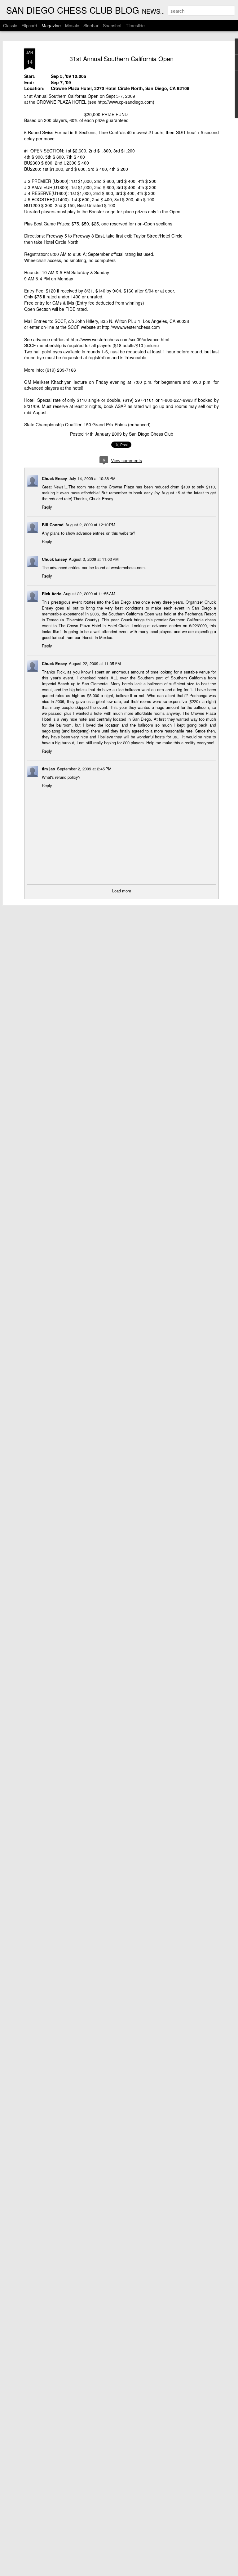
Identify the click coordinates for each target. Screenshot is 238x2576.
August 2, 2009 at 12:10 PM (90, 525)
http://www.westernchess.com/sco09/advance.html (120, 339)
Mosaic (72, 25)
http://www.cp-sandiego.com (125, 102)
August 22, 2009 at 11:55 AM (89, 594)
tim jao (48, 769)
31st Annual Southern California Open (121, 59)
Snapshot (112, 25)
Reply (47, 507)
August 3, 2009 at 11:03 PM (94, 559)
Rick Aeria (52, 594)
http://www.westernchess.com (131, 327)
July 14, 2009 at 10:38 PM (92, 478)
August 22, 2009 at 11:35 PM (95, 663)
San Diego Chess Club (151, 434)
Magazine (51, 25)
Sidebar (91, 25)
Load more (122, 891)
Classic (10, 25)
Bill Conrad (53, 525)
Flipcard (29, 25)
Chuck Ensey (54, 478)
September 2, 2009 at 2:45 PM (84, 769)
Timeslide (135, 25)
